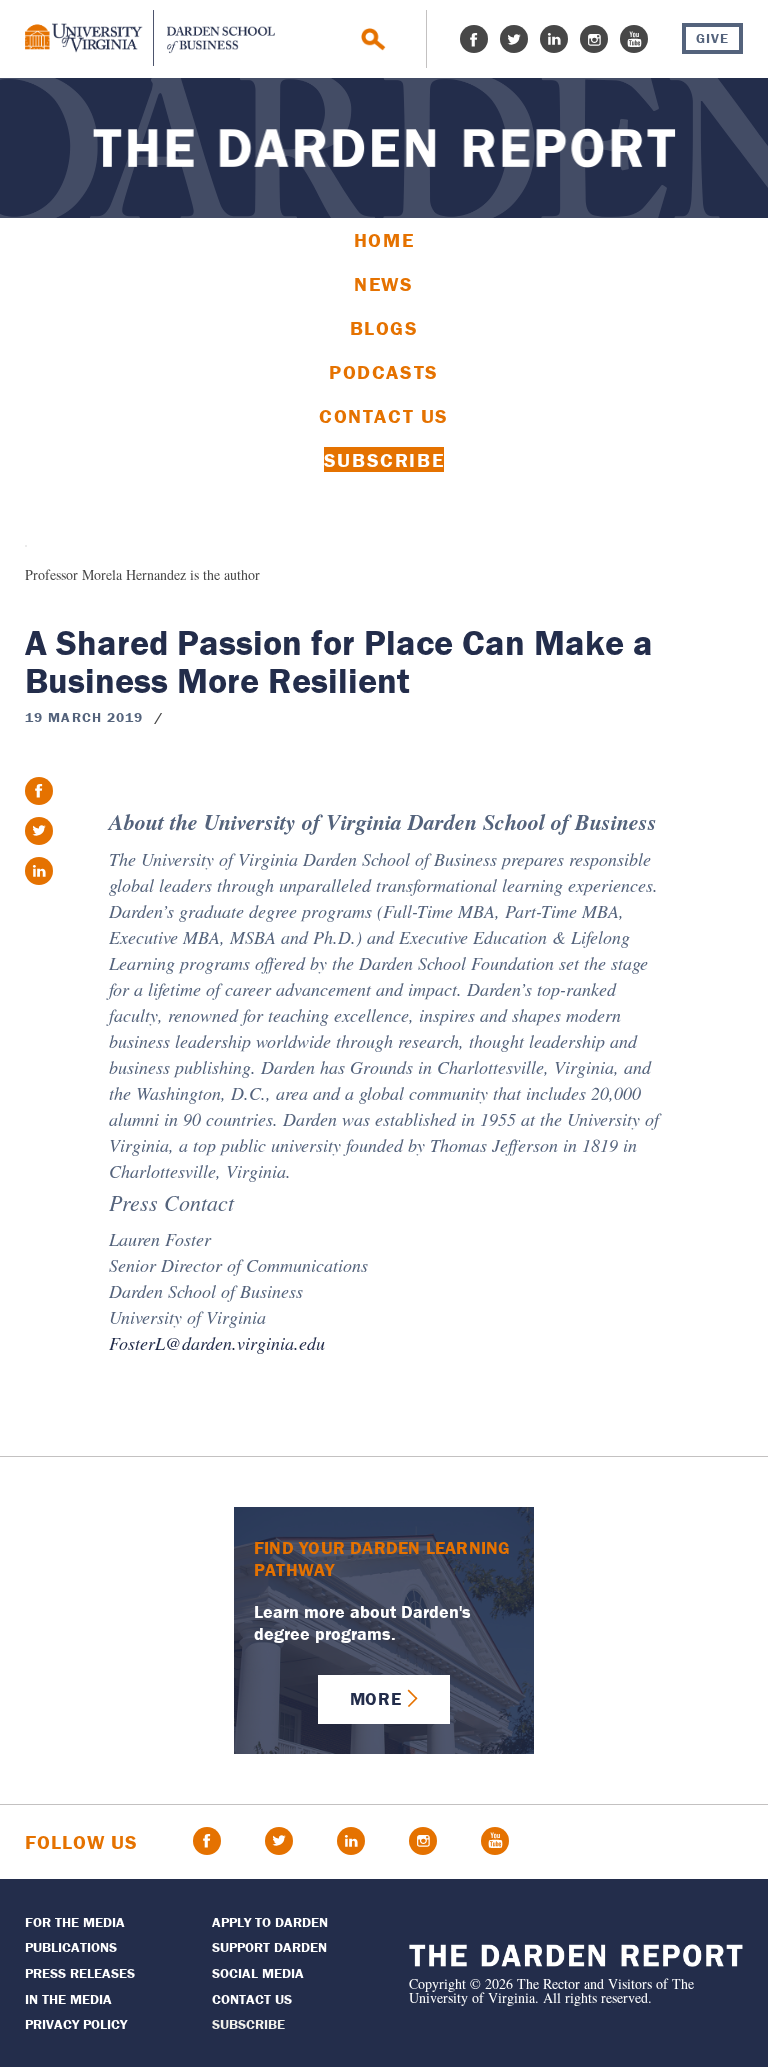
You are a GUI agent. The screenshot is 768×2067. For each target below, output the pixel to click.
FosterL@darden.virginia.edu (217, 1343)
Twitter (514, 39)
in (39, 871)
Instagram (594, 39)
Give (712, 38)
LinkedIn (554, 39)
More (375, 1698)
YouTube (634, 39)
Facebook (474, 39)
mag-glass (373, 39)
